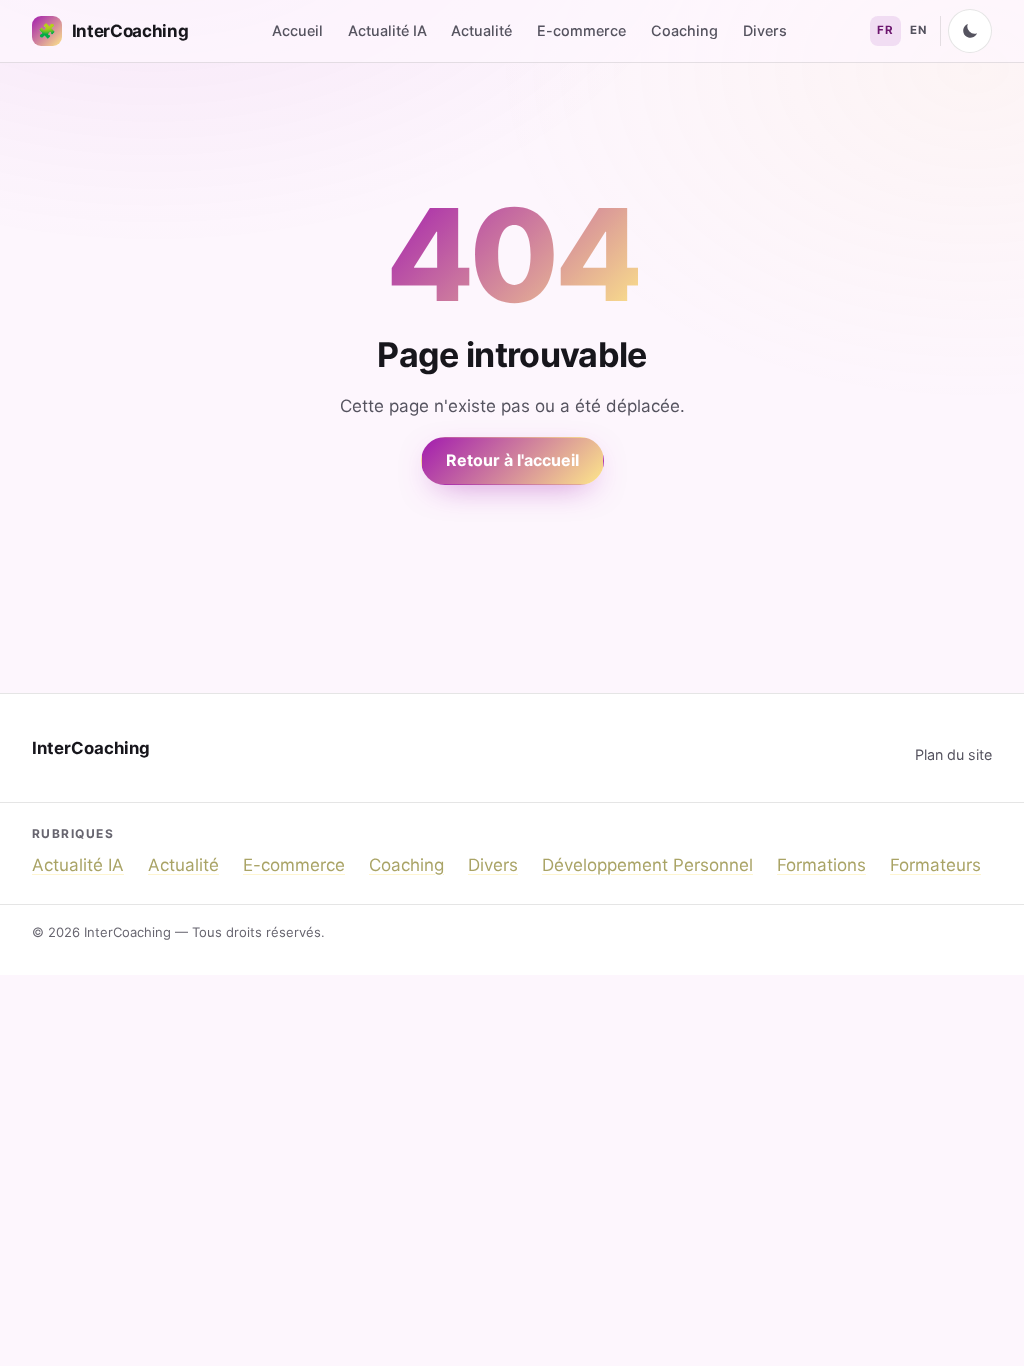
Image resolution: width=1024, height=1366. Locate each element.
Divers (765, 30)
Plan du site (953, 754)
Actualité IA (387, 30)
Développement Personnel (647, 865)
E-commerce (581, 30)
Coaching (684, 30)
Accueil (297, 30)
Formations (821, 865)
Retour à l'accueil (512, 460)
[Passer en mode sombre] (970, 31)
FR (885, 30)
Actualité (481, 30)
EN (918, 30)
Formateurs (935, 865)
